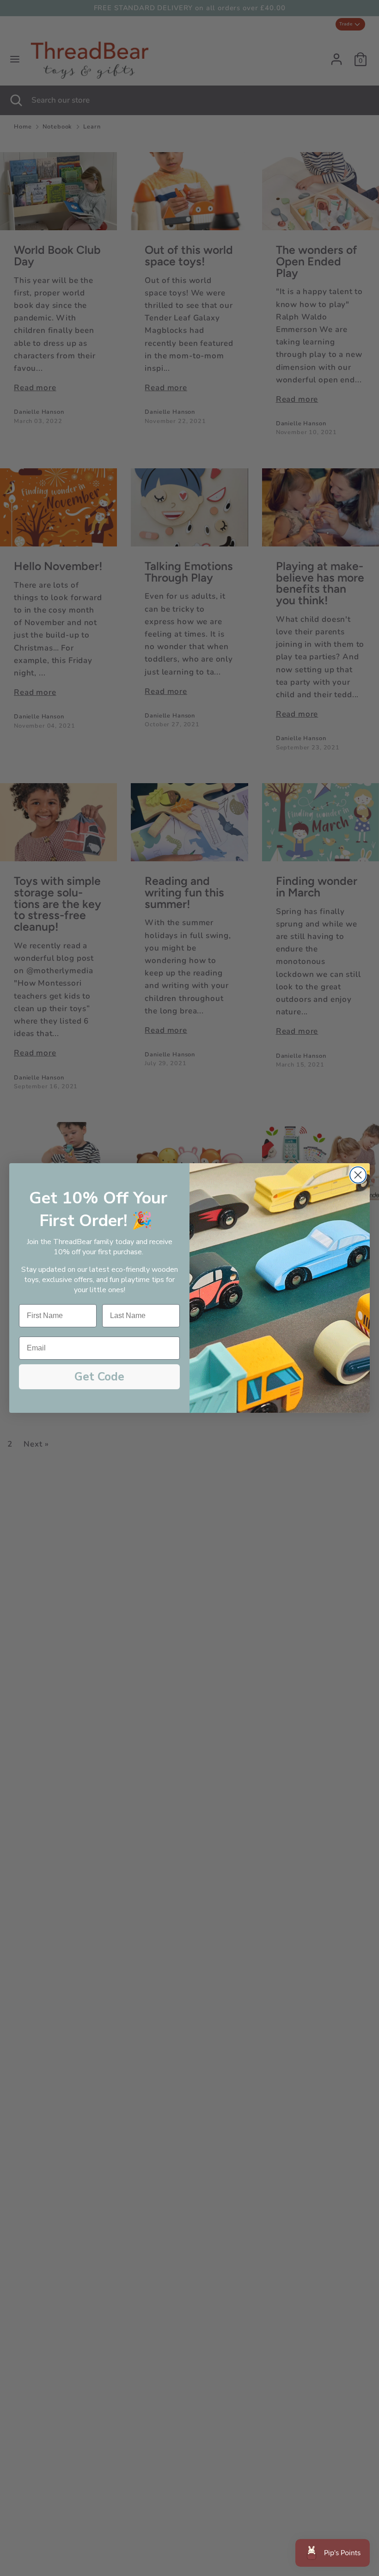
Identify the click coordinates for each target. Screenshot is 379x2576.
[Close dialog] (358, 1175)
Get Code (99, 1377)
